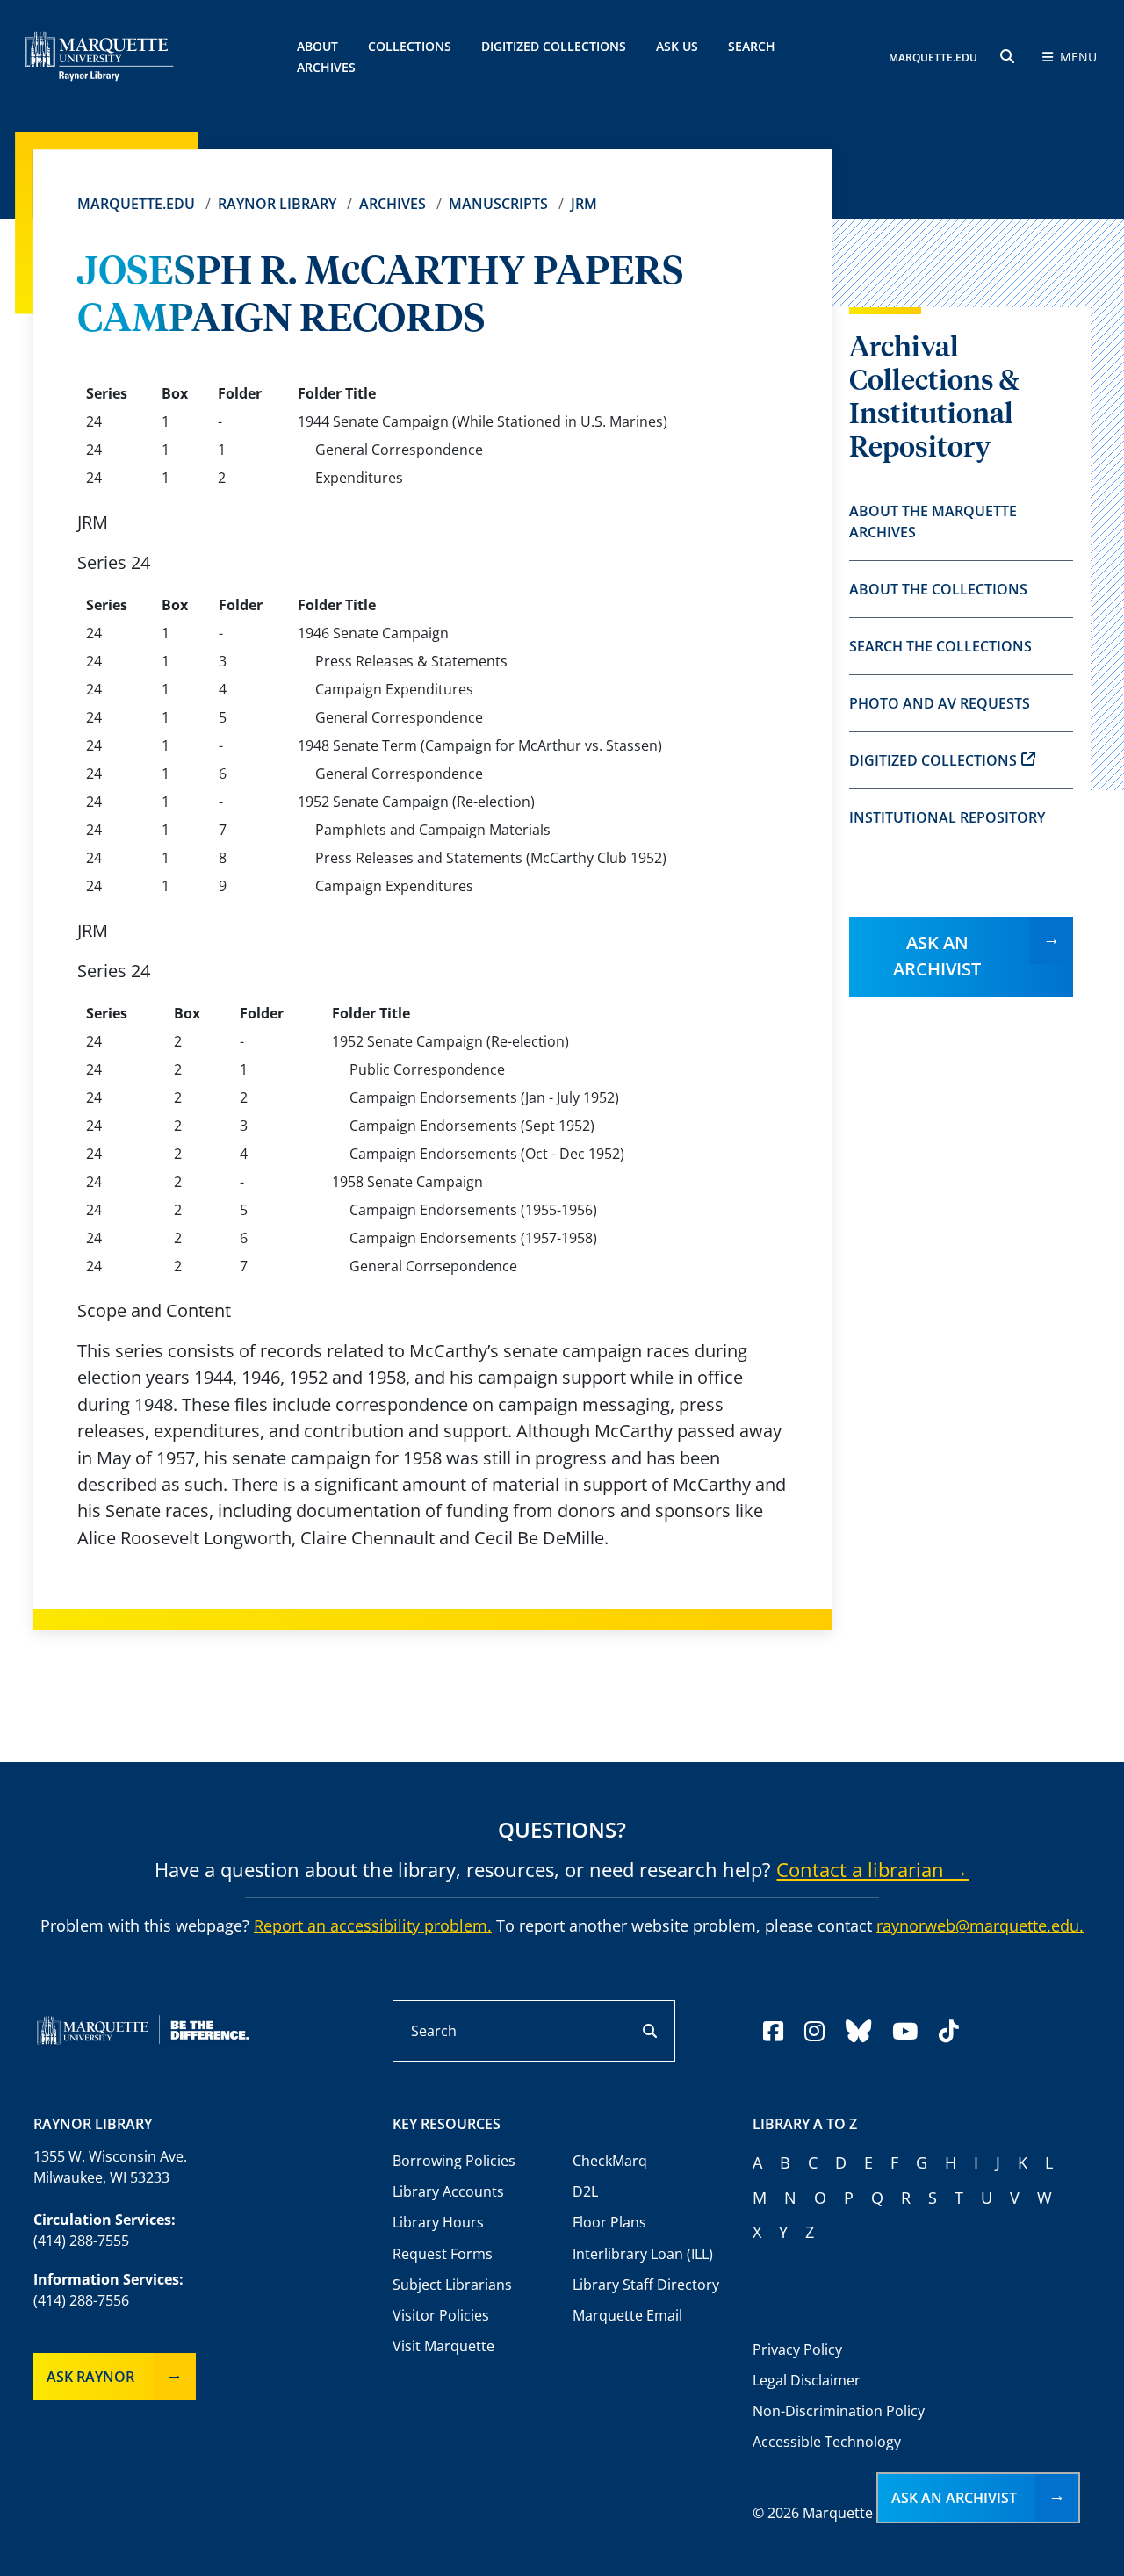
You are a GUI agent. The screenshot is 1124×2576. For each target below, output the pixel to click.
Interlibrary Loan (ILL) (643, 2254)
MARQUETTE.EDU (933, 58)
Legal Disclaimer (807, 2380)
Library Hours (438, 2222)
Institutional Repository (947, 817)
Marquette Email (627, 2315)
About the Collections (938, 589)
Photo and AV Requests (940, 703)
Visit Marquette (443, 2346)
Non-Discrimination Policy (839, 2411)
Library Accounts (448, 2191)
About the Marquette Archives (933, 522)
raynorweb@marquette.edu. (980, 1925)
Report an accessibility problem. (373, 1925)
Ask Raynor (90, 2377)
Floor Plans (609, 2222)
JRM (584, 204)
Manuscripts (498, 204)
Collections (410, 46)
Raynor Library (277, 204)
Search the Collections (940, 646)
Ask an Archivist (937, 956)
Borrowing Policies (454, 2161)
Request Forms (443, 2254)
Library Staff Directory (646, 2285)
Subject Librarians (452, 2285)
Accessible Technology (827, 2442)
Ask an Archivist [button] (954, 2498)
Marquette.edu (136, 204)
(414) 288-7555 (81, 2241)
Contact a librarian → (872, 1869)
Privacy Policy (797, 2349)
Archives (393, 204)
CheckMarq (610, 2161)
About (317, 46)
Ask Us (677, 46)
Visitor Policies (441, 2315)
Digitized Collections (554, 46)
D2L (585, 2191)
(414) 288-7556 (81, 2300)
